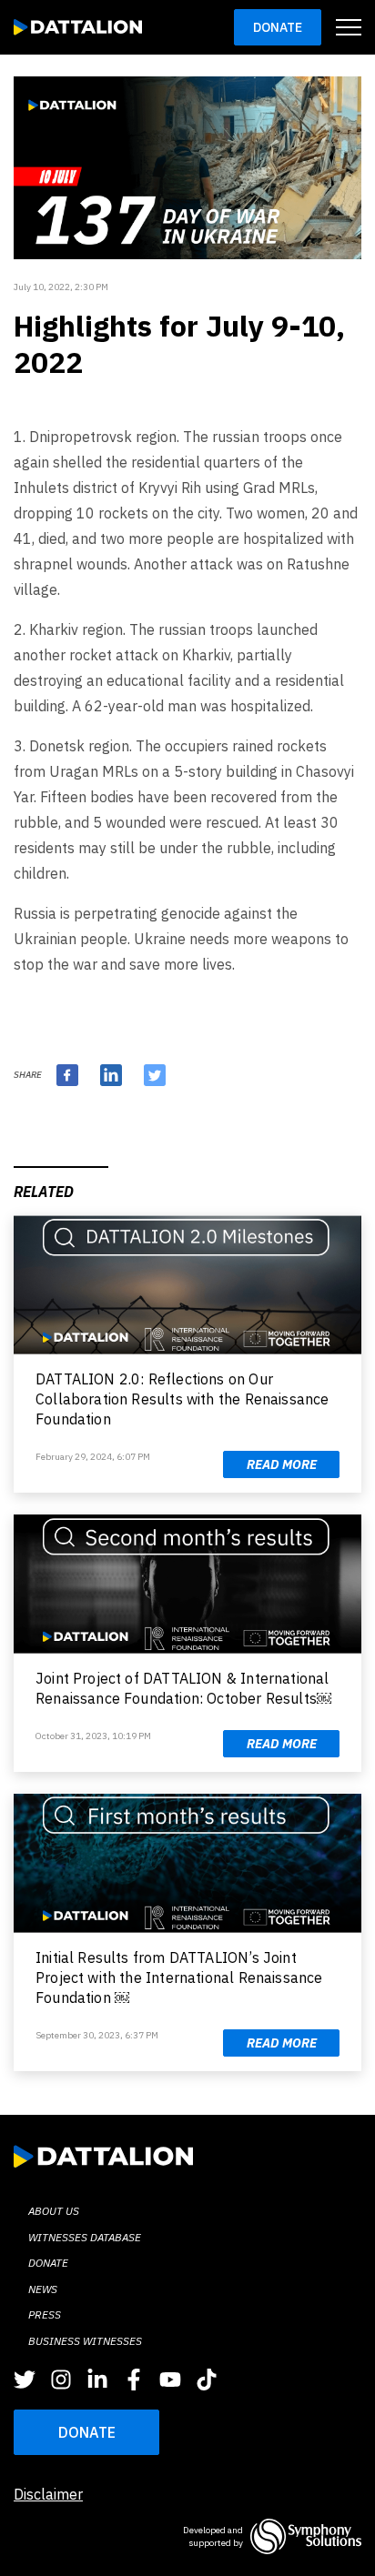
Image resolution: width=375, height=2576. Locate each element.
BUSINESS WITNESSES (85, 2341)
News (43, 2289)
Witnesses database (85, 2237)
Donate (278, 27)
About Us (54, 2211)
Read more (282, 1464)
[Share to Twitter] (155, 1075)
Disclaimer (48, 2494)
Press (45, 2314)
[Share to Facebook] (67, 1075)
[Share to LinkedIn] (111, 1075)
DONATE (87, 2432)
